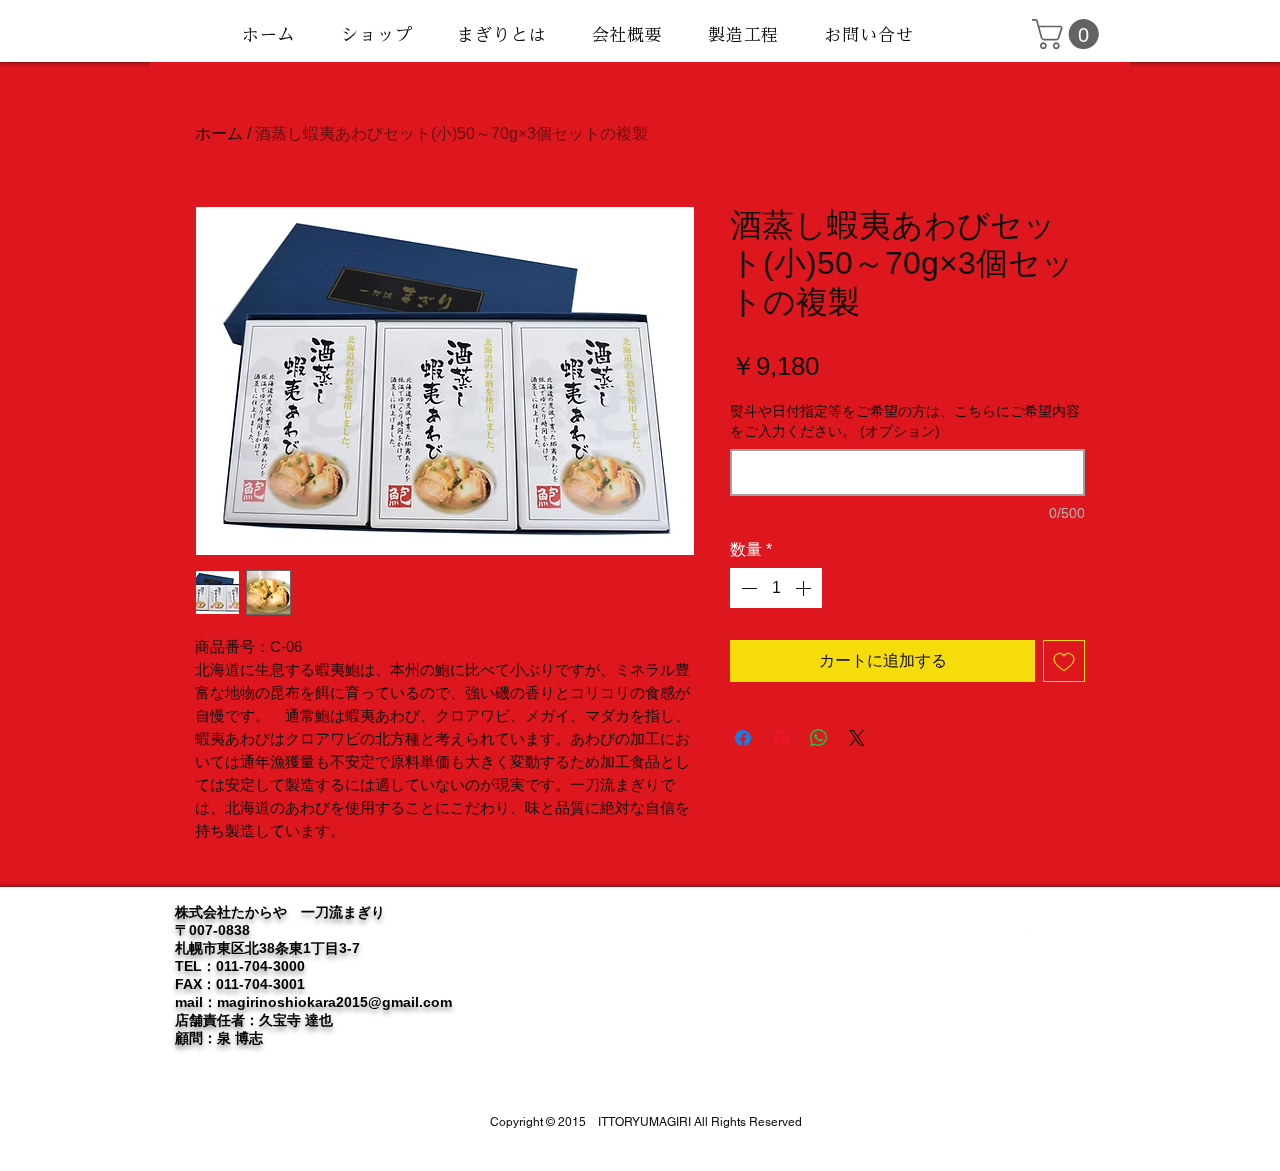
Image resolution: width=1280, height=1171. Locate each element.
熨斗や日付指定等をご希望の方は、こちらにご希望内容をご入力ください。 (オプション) (905, 421)
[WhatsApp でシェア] (819, 738)
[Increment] (805, 588)
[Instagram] (1040, 939)
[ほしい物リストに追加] (1064, 661)
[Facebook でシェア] (743, 738)
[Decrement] (747, 588)
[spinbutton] (776, 588)
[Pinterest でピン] (781, 738)
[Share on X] (857, 738)
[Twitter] (1005, 939)
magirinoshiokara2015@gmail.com (334, 1002)
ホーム (219, 133)
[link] (1069, 34)
